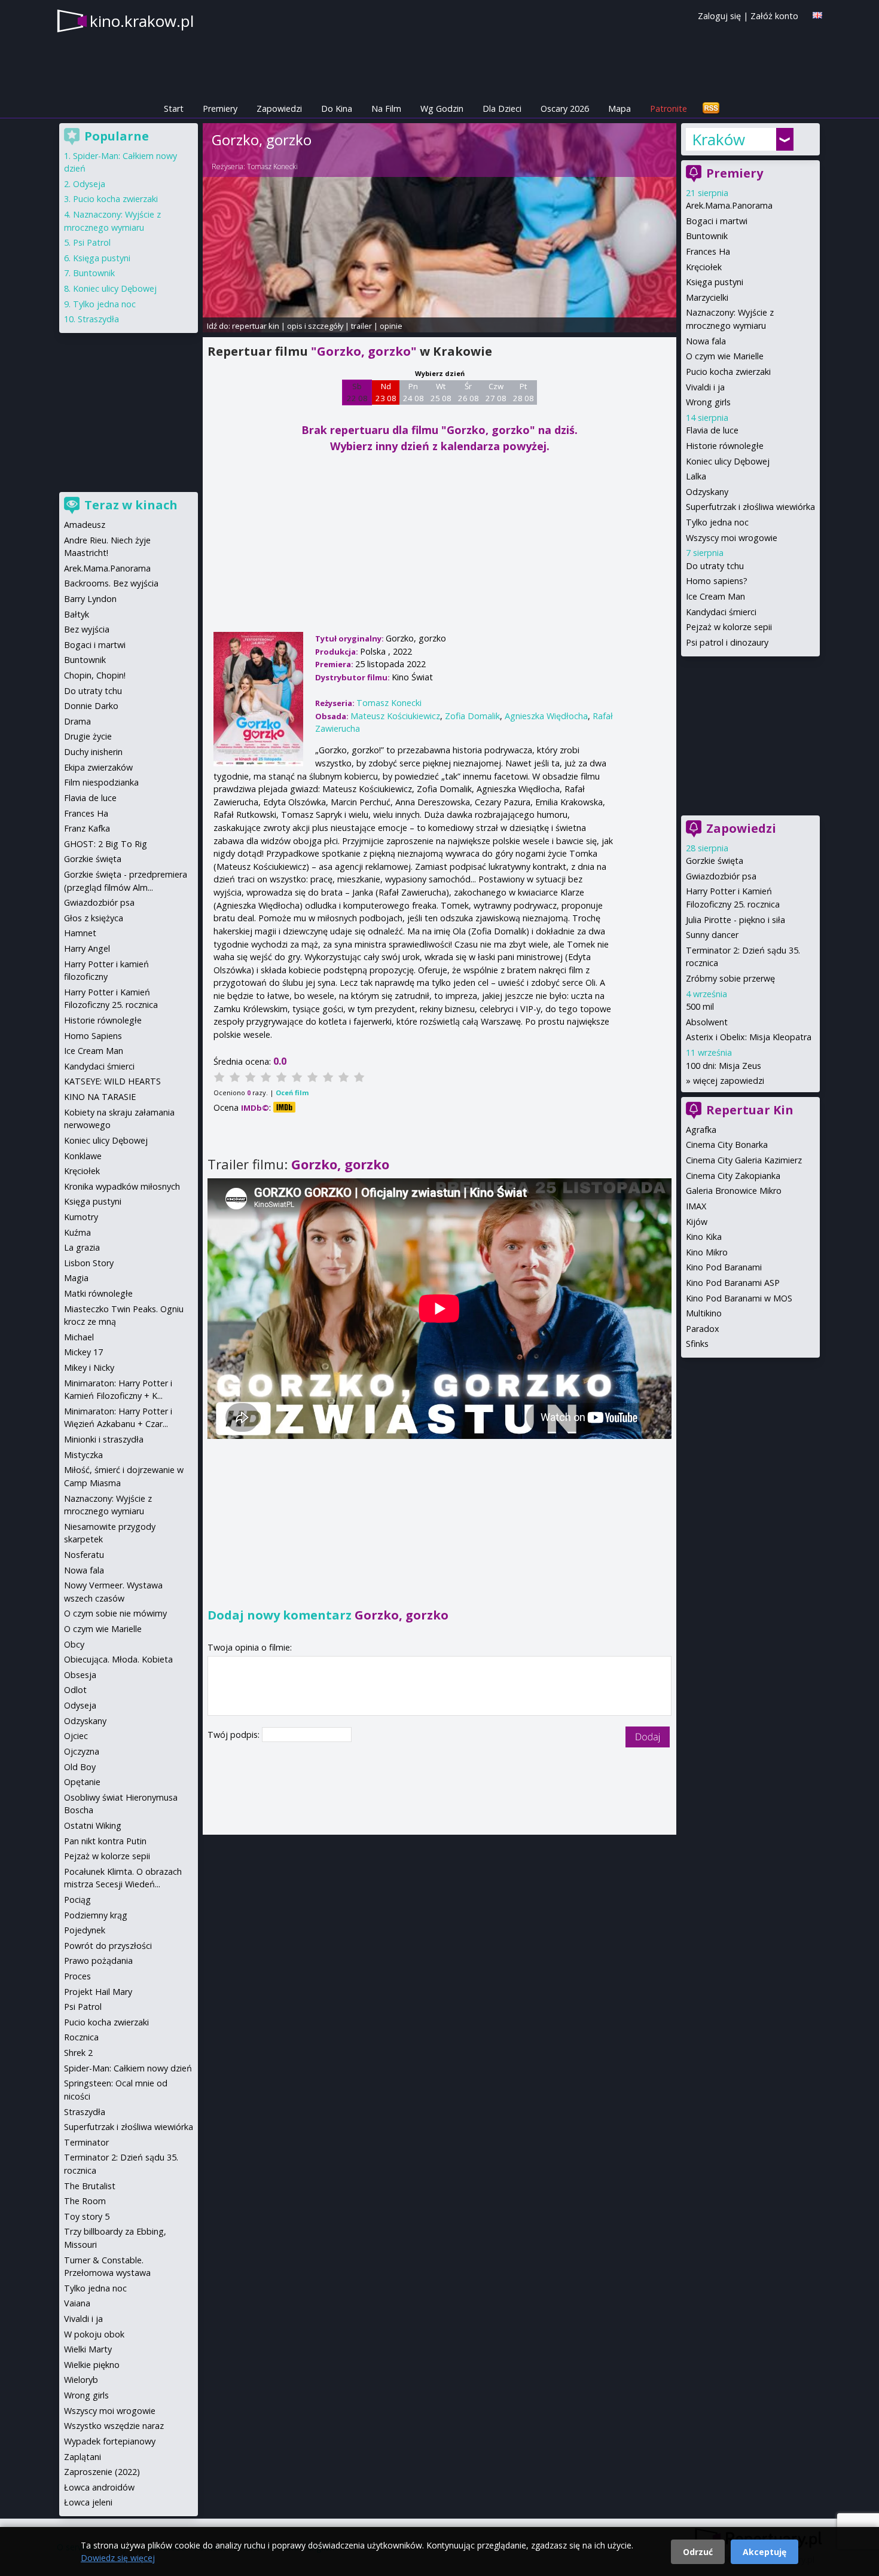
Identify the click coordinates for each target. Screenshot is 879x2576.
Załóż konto (774, 16)
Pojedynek (85, 1930)
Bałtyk (77, 614)
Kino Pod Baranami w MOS (739, 1298)
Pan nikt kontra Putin (105, 1841)
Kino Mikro (707, 1252)
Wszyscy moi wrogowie (732, 538)
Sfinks (697, 1344)
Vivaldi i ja (705, 387)
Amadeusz (85, 525)
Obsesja (80, 1675)
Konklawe (83, 1156)
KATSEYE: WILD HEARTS (112, 1081)
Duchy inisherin (93, 752)
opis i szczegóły (315, 326)
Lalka (696, 476)
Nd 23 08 (386, 392)
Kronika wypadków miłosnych (122, 1186)
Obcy (74, 1644)
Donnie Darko (91, 706)
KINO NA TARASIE (100, 1097)
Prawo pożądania (98, 1961)
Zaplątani (83, 2457)
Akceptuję (764, 2552)
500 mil (700, 1006)
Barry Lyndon (90, 599)
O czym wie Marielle (725, 356)
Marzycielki (707, 297)
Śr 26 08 (469, 392)
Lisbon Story (89, 1263)
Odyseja (89, 184)
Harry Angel (87, 948)
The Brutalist (90, 2186)
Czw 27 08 (496, 392)
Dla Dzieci (502, 109)
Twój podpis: (235, 1735)
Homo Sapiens (93, 1036)
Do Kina (337, 109)
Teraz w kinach (131, 505)
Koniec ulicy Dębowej (728, 461)
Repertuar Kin (750, 1110)
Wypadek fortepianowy (110, 2441)
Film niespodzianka (101, 782)
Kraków (718, 139)
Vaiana (77, 2303)
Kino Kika (704, 1237)
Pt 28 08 (524, 392)
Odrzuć (698, 2552)
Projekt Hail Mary (98, 1992)
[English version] (817, 15)
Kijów (697, 1222)
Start (174, 109)
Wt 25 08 (441, 392)
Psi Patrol (92, 242)
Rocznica (81, 2037)
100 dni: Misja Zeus (724, 1066)
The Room (85, 2201)
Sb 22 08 (357, 392)
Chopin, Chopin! (95, 675)
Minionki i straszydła (104, 1439)
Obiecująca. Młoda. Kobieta (118, 1659)
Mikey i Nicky (89, 1368)
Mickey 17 (83, 1352)
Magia (76, 1278)
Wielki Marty (88, 2349)
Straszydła (98, 319)
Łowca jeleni (88, 2502)
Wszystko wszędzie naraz (114, 2426)
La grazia (82, 1247)
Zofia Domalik (472, 716)
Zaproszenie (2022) (102, 2472)
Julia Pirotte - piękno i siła (735, 920)
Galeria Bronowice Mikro (734, 1191)
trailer (361, 326)
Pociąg (77, 1900)
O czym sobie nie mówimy (115, 1613)
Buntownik (707, 236)
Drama (77, 721)
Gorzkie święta (715, 861)
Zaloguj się (719, 16)
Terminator (86, 2142)
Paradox (703, 1329)
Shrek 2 (78, 2053)
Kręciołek (704, 267)
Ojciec (76, 1736)
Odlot (75, 1690)
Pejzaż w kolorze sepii (729, 627)
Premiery (220, 109)
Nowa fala (706, 341)
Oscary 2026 (565, 109)
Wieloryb (81, 2380)
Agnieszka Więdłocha (546, 716)
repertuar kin (256, 326)
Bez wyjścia (87, 629)
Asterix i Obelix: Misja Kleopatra (749, 1037)
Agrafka (701, 1130)
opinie (391, 326)
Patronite (669, 109)
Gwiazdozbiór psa (721, 876)
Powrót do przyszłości (108, 1946)
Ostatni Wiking (93, 1825)
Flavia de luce (712, 430)
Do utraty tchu (715, 566)
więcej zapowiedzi (729, 1081)
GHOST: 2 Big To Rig (106, 844)
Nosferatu (84, 1555)
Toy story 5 (87, 2216)
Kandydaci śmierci (721, 612)
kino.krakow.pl (142, 21)
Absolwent (707, 1022)
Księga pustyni (715, 282)
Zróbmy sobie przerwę (730, 978)
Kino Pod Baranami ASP (733, 1283)
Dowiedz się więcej (118, 2558)
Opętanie (82, 1782)
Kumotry (81, 1217)
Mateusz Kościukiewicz (395, 716)
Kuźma (77, 1232)
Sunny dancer (712, 935)
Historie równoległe (725, 446)
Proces (77, 1976)
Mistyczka (83, 1455)
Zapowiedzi (279, 109)
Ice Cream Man (715, 596)
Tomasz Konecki (272, 166)
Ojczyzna (82, 1751)
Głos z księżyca (94, 918)
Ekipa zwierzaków (98, 767)
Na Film (386, 109)
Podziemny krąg (96, 1915)
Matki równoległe (98, 1293)
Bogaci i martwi (717, 221)
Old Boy (80, 1767)
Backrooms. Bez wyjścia (111, 583)
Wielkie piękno (92, 2365)
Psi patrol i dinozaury (727, 642)
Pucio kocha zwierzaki (728, 372)
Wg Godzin (442, 109)
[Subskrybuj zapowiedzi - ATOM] (711, 109)
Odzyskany (707, 492)
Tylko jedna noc (717, 522)
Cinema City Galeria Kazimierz (744, 1160)
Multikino (704, 1313)
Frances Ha (708, 251)
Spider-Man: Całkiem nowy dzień (128, 2068)
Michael (79, 1337)
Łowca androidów (99, 2487)
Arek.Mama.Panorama (729, 205)
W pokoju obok (94, 2334)
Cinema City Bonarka (727, 1145)
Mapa (619, 109)
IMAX (696, 1206)
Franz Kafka (87, 828)
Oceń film (292, 1093)
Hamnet (80, 933)
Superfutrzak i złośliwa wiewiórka (750, 507)
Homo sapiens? (717, 581)
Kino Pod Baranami (724, 1267)
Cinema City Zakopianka (733, 1176)
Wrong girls (708, 402)
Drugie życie (88, 736)
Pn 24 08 (413, 392)
